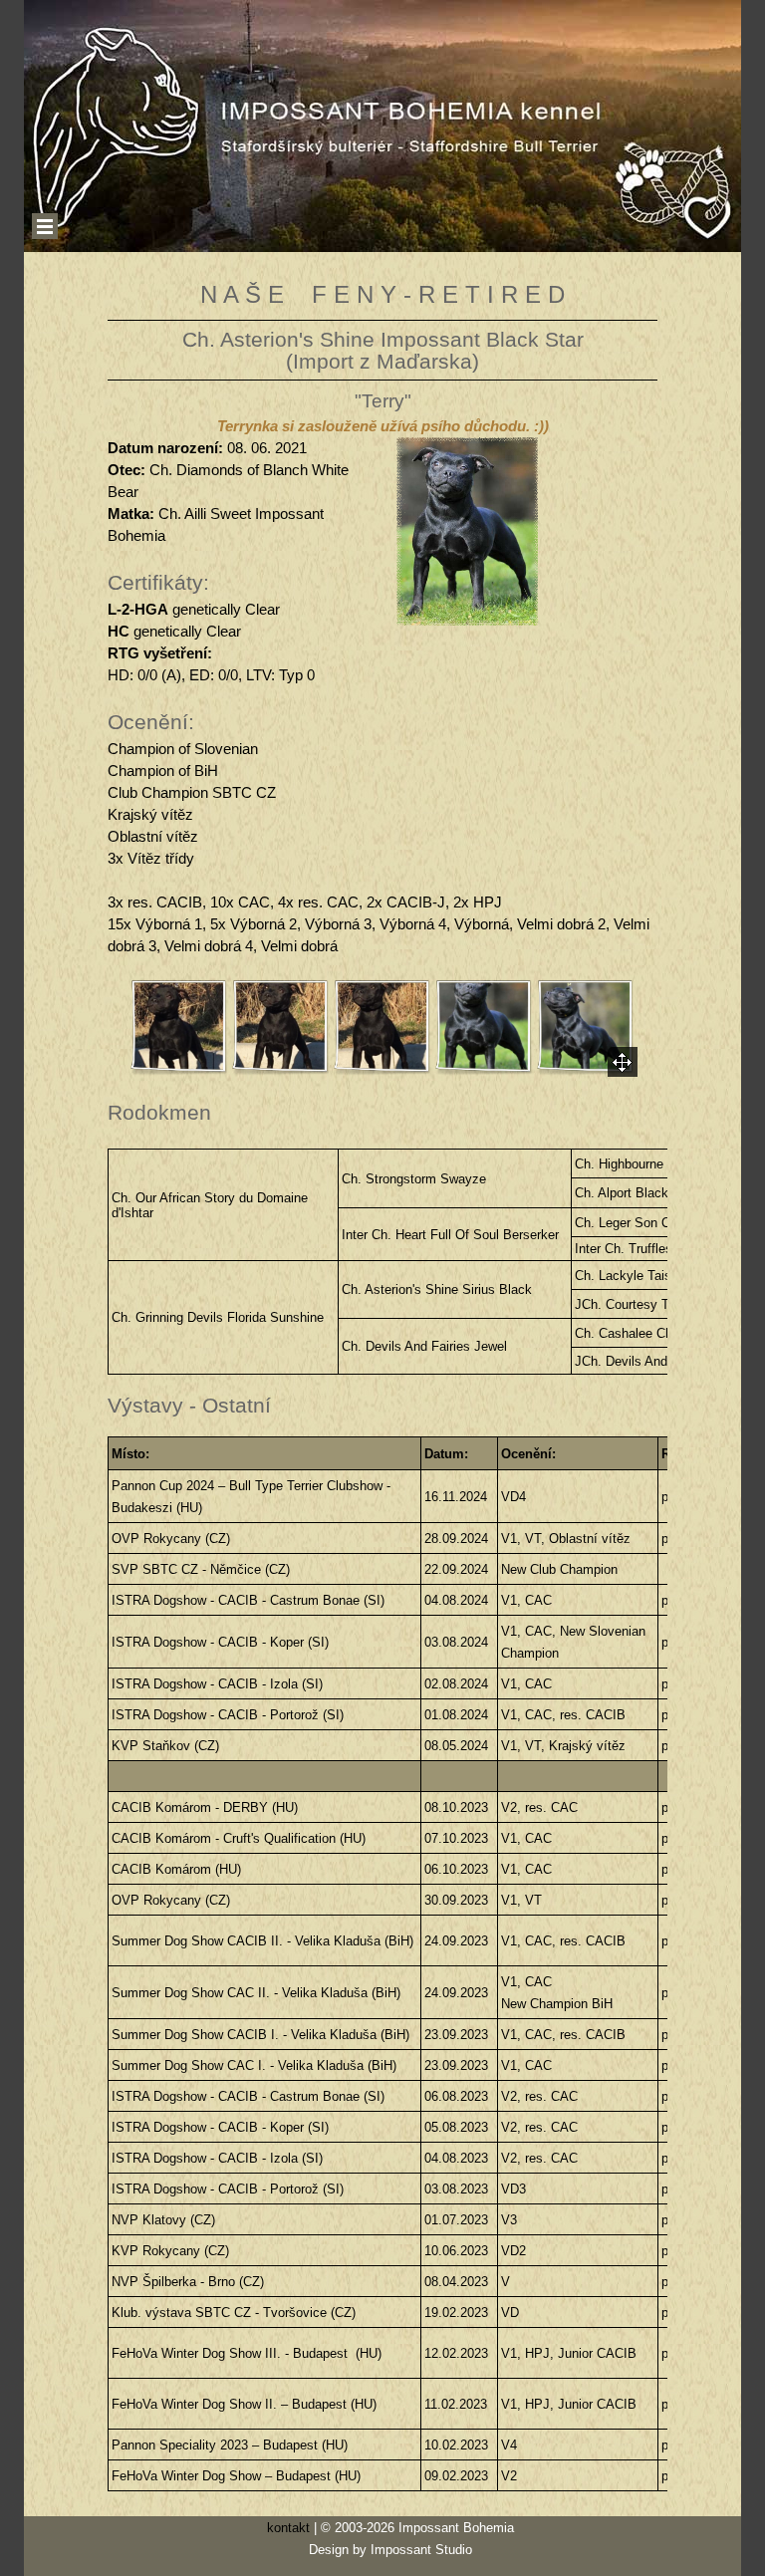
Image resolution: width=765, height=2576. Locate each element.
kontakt (288, 2528)
